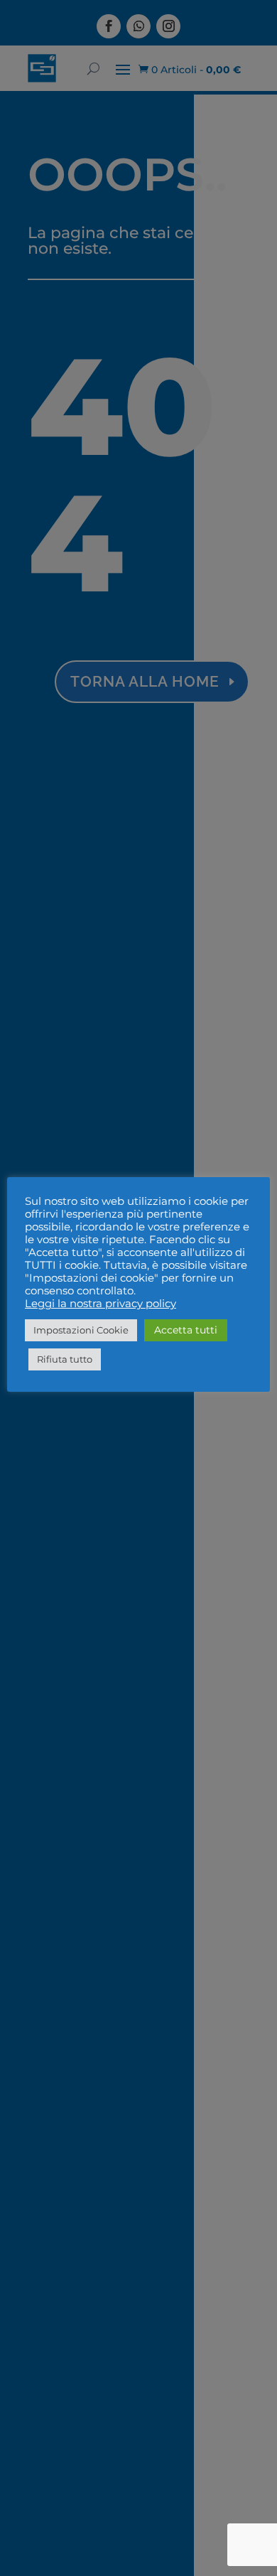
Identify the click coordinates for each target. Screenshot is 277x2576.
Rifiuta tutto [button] (65, 1359)
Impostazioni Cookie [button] (81, 1330)
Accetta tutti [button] (186, 1330)
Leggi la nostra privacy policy (101, 1304)
